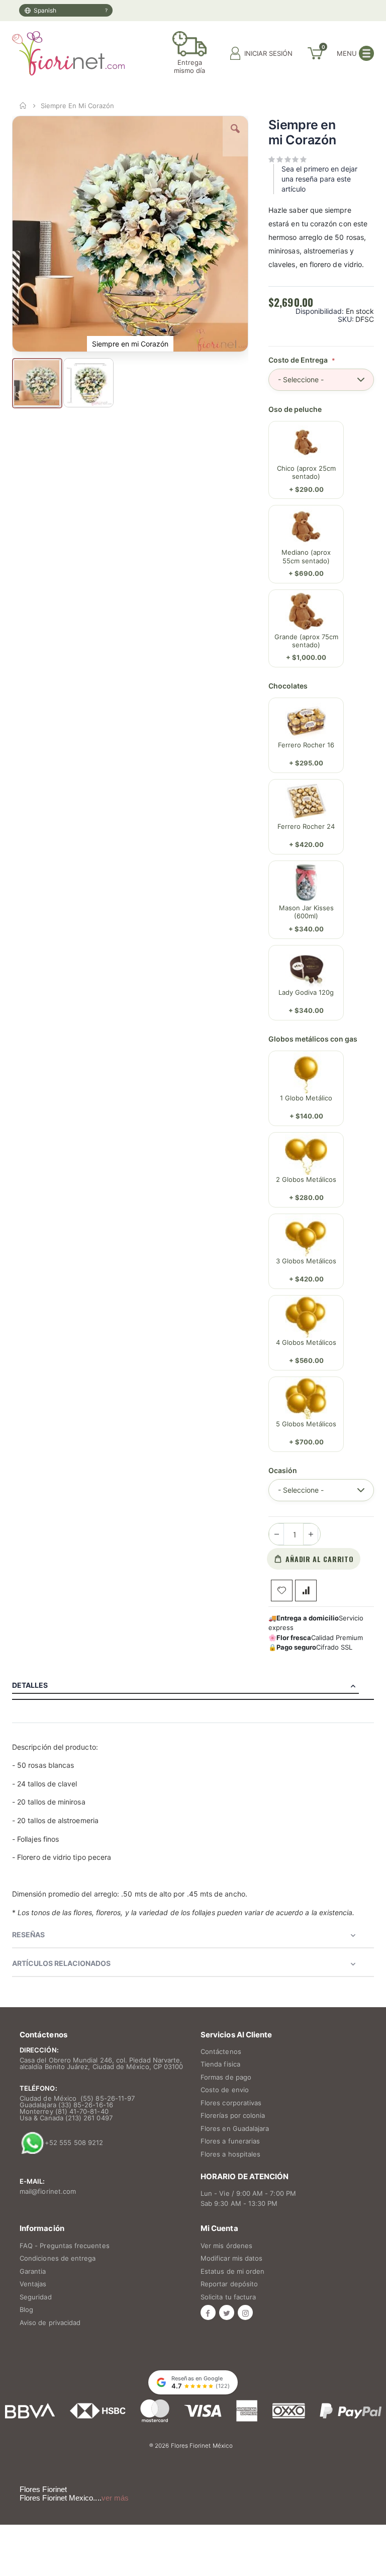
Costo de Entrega (299, 360)
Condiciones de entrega (58, 2258)
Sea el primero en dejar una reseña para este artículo (319, 179)
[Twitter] (227, 2312)
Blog (26, 2309)
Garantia (33, 2271)
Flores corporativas (231, 2103)
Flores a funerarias (230, 2141)
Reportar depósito (229, 2284)
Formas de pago (226, 2077)
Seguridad (36, 2297)
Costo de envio (225, 2090)
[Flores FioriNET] (68, 53)
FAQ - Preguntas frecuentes (65, 2246)
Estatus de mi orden (232, 2271)
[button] (235, 136)
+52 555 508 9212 (74, 2142)
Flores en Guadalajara (235, 2128)
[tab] (193, 1685)
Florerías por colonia (233, 2115)
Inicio (23, 106)
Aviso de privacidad (50, 2323)
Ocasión (283, 1471)
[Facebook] (208, 2312)
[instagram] (245, 2312)
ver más (115, 2498)
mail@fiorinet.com (48, 2191)
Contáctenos (221, 2051)
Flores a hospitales (230, 2154)
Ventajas (33, 2284)
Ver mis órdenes (226, 2246)
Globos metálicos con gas (313, 1039)
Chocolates (288, 686)
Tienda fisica (220, 2064)
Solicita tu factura (228, 2297)
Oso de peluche (295, 409)
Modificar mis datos (231, 2258)
